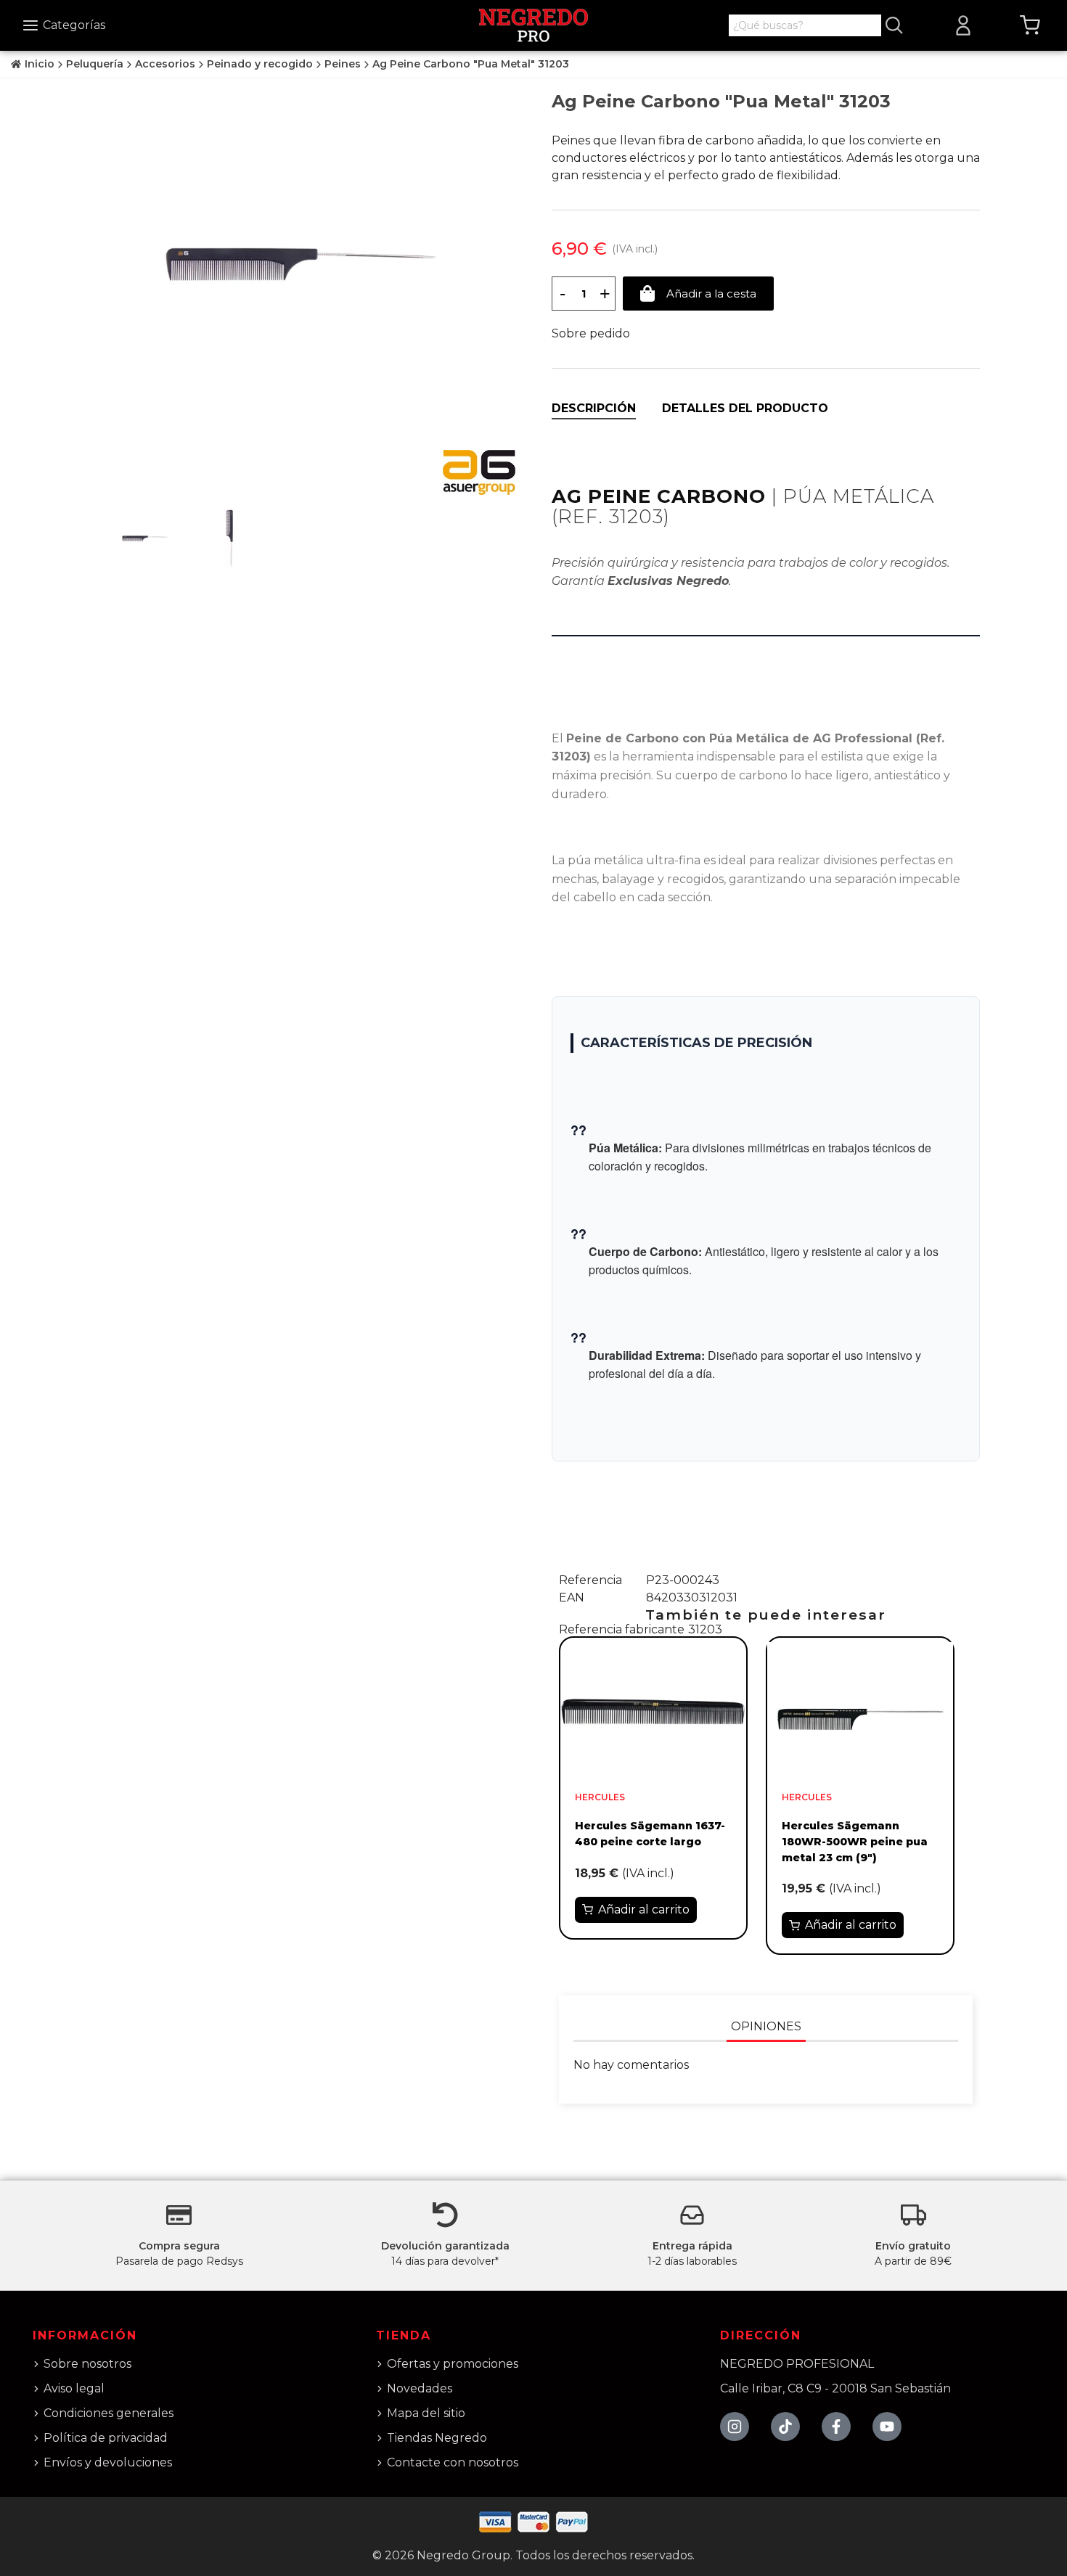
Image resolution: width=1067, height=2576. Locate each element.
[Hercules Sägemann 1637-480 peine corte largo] (653, 1711)
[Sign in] (963, 25)
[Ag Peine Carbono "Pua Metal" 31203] (301, 263)
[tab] (594, 409)
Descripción (594, 408)
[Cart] (1030, 25)
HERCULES (600, 1797)
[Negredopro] (533, 24)
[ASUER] (479, 472)
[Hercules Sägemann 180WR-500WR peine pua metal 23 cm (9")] (860, 1711)
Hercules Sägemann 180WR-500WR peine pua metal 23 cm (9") (855, 1841)
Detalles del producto (745, 408)
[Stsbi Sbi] (735, 2427)
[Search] (894, 25)
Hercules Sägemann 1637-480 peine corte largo (650, 1834)
